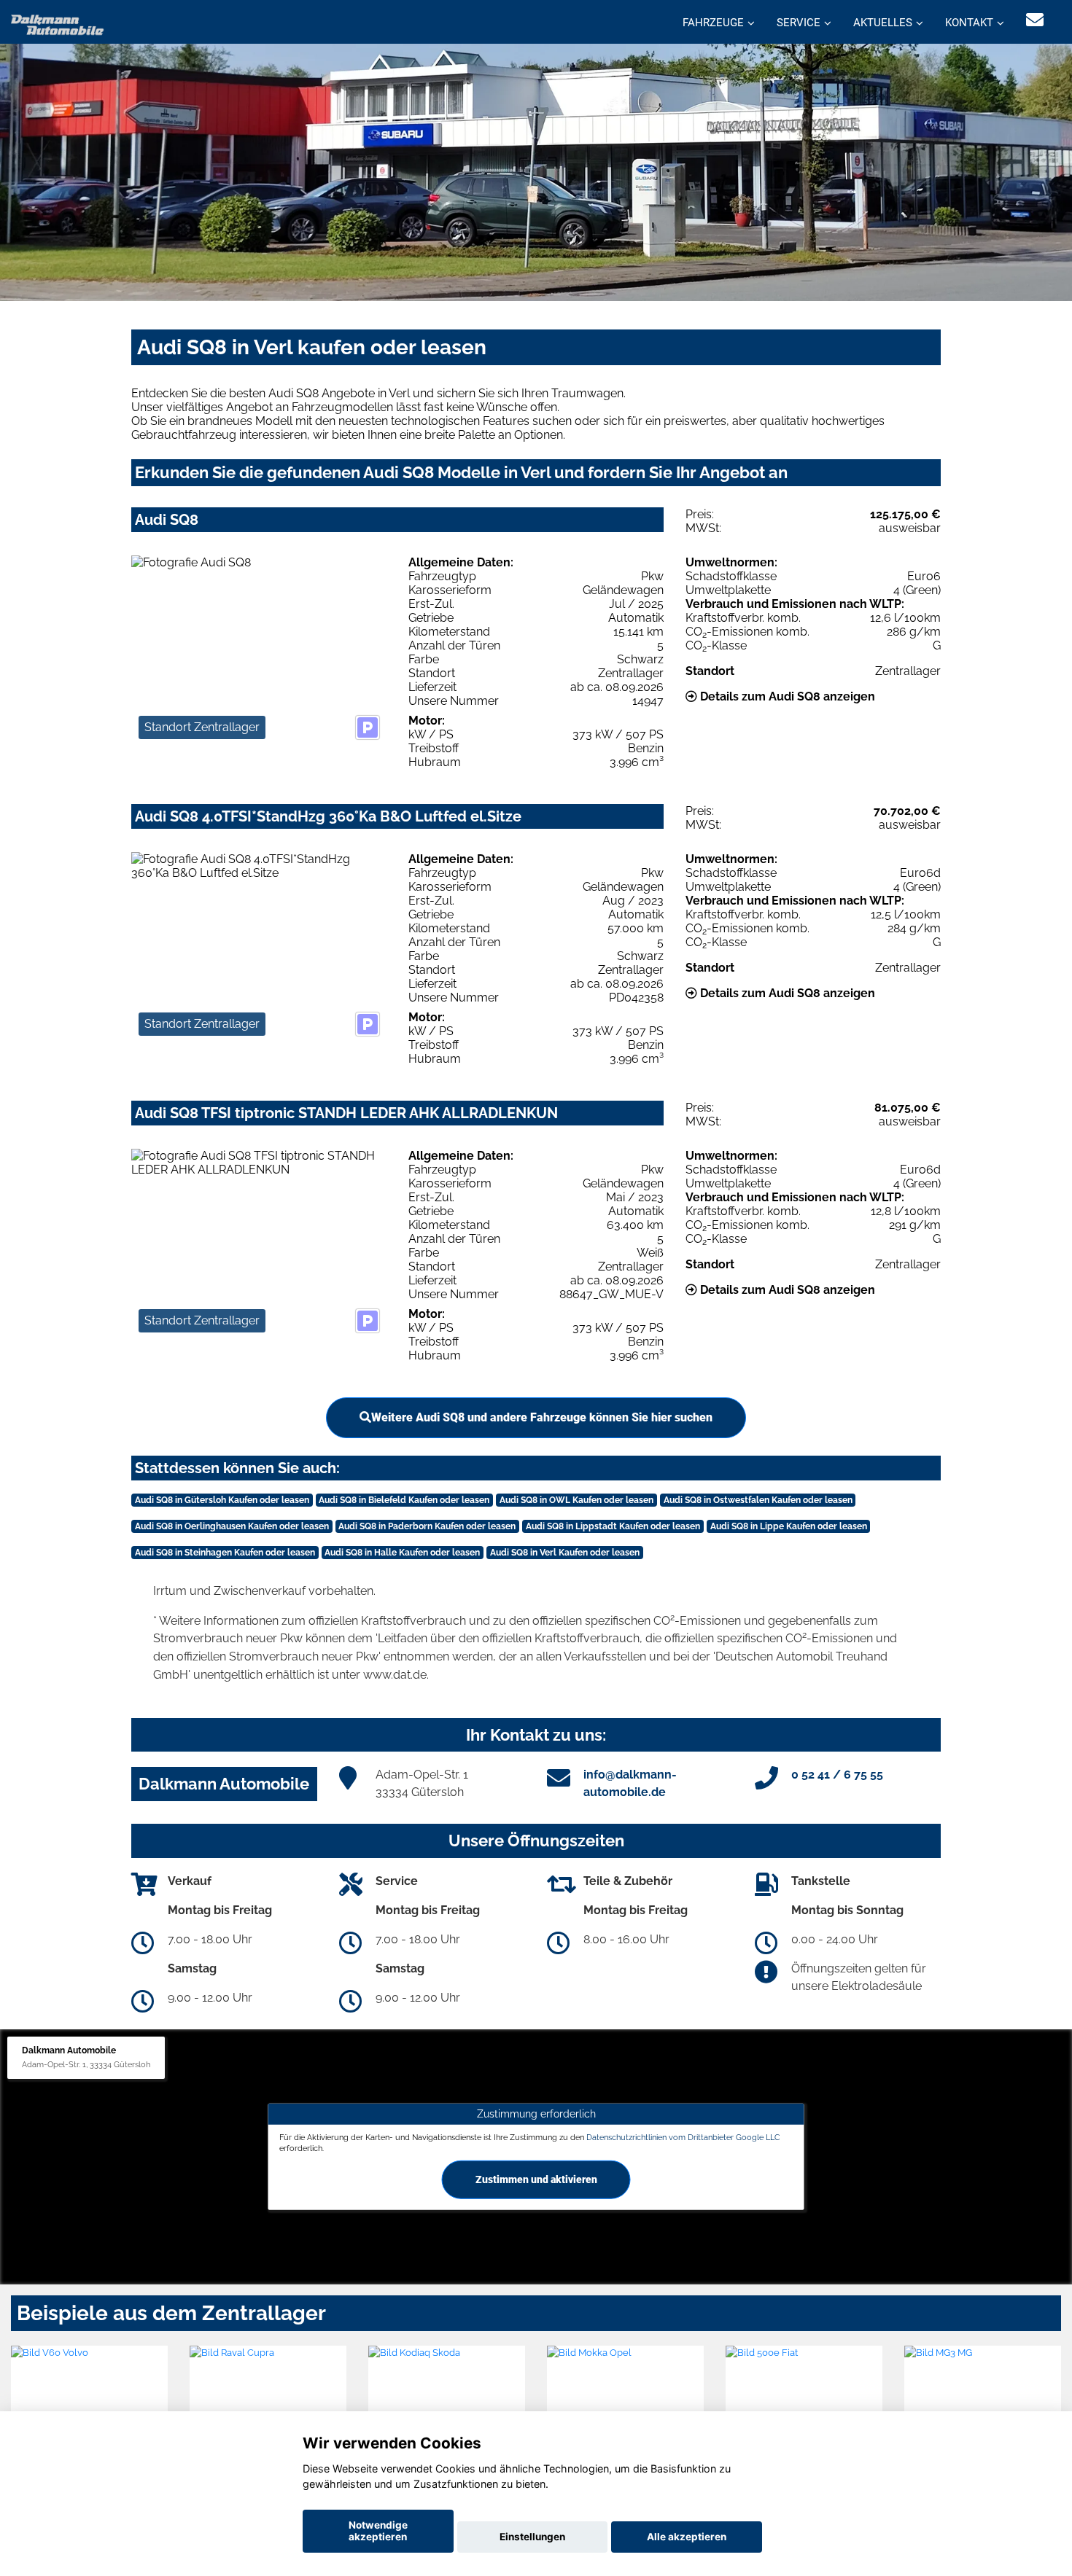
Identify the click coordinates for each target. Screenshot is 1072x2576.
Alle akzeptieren (687, 2537)
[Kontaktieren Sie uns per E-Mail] (1035, 20)
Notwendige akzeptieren (378, 2531)
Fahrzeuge (713, 23)
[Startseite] (58, 24)
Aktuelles (883, 23)
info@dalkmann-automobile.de (630, 1783)
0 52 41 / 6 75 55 (837, 1775)
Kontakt (969, 23)
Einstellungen (532, 2537)
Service (799, 23)
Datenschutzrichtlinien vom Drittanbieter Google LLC (683, 2136)
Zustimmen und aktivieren (536, 2179)
